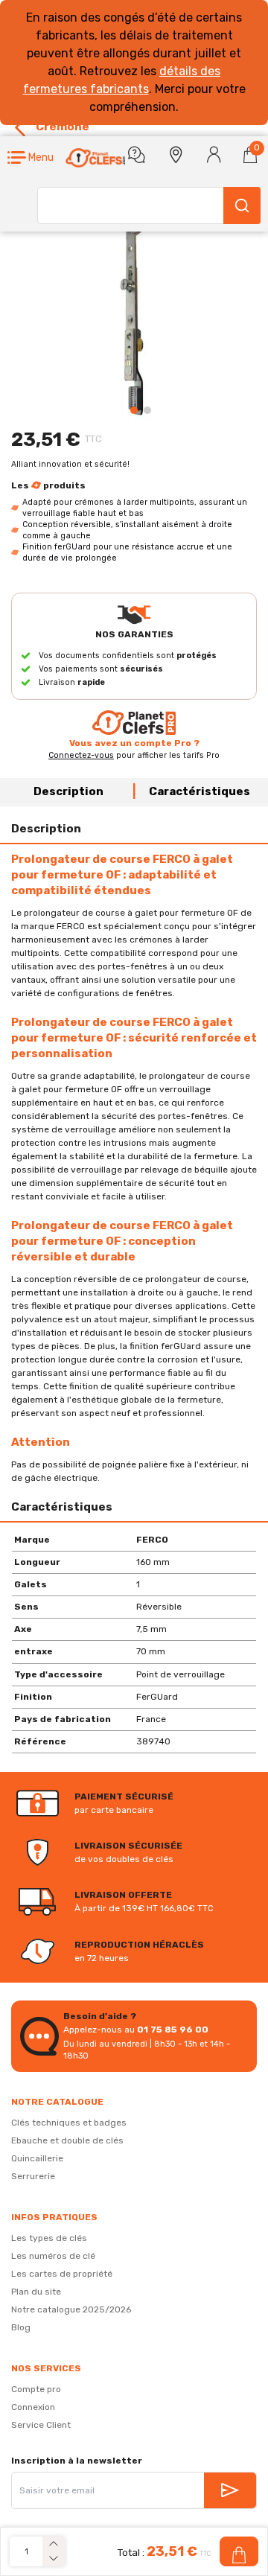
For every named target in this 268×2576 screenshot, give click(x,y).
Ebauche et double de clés (67, 2140)
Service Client (41, 2425)
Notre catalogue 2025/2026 (71, 2309)
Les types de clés (49, 2238)
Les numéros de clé (53, 2256)
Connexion (33, 2407)
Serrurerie (33, 2176)
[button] (31, 158)
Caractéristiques (200, 791)
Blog (21, 2327)
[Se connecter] (214, 155)
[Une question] (137, 155)
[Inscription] (230, 2490)
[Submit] (242, 205)
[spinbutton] (26, 2552)
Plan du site (36, 2292)
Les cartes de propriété (62, 2274)
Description (68, 791)
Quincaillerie (37, 2158)
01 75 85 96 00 (173, 2030)
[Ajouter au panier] (239, 2551)
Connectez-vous (81, 755)
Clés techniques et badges (69, 2123)
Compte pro (36, 2389)
